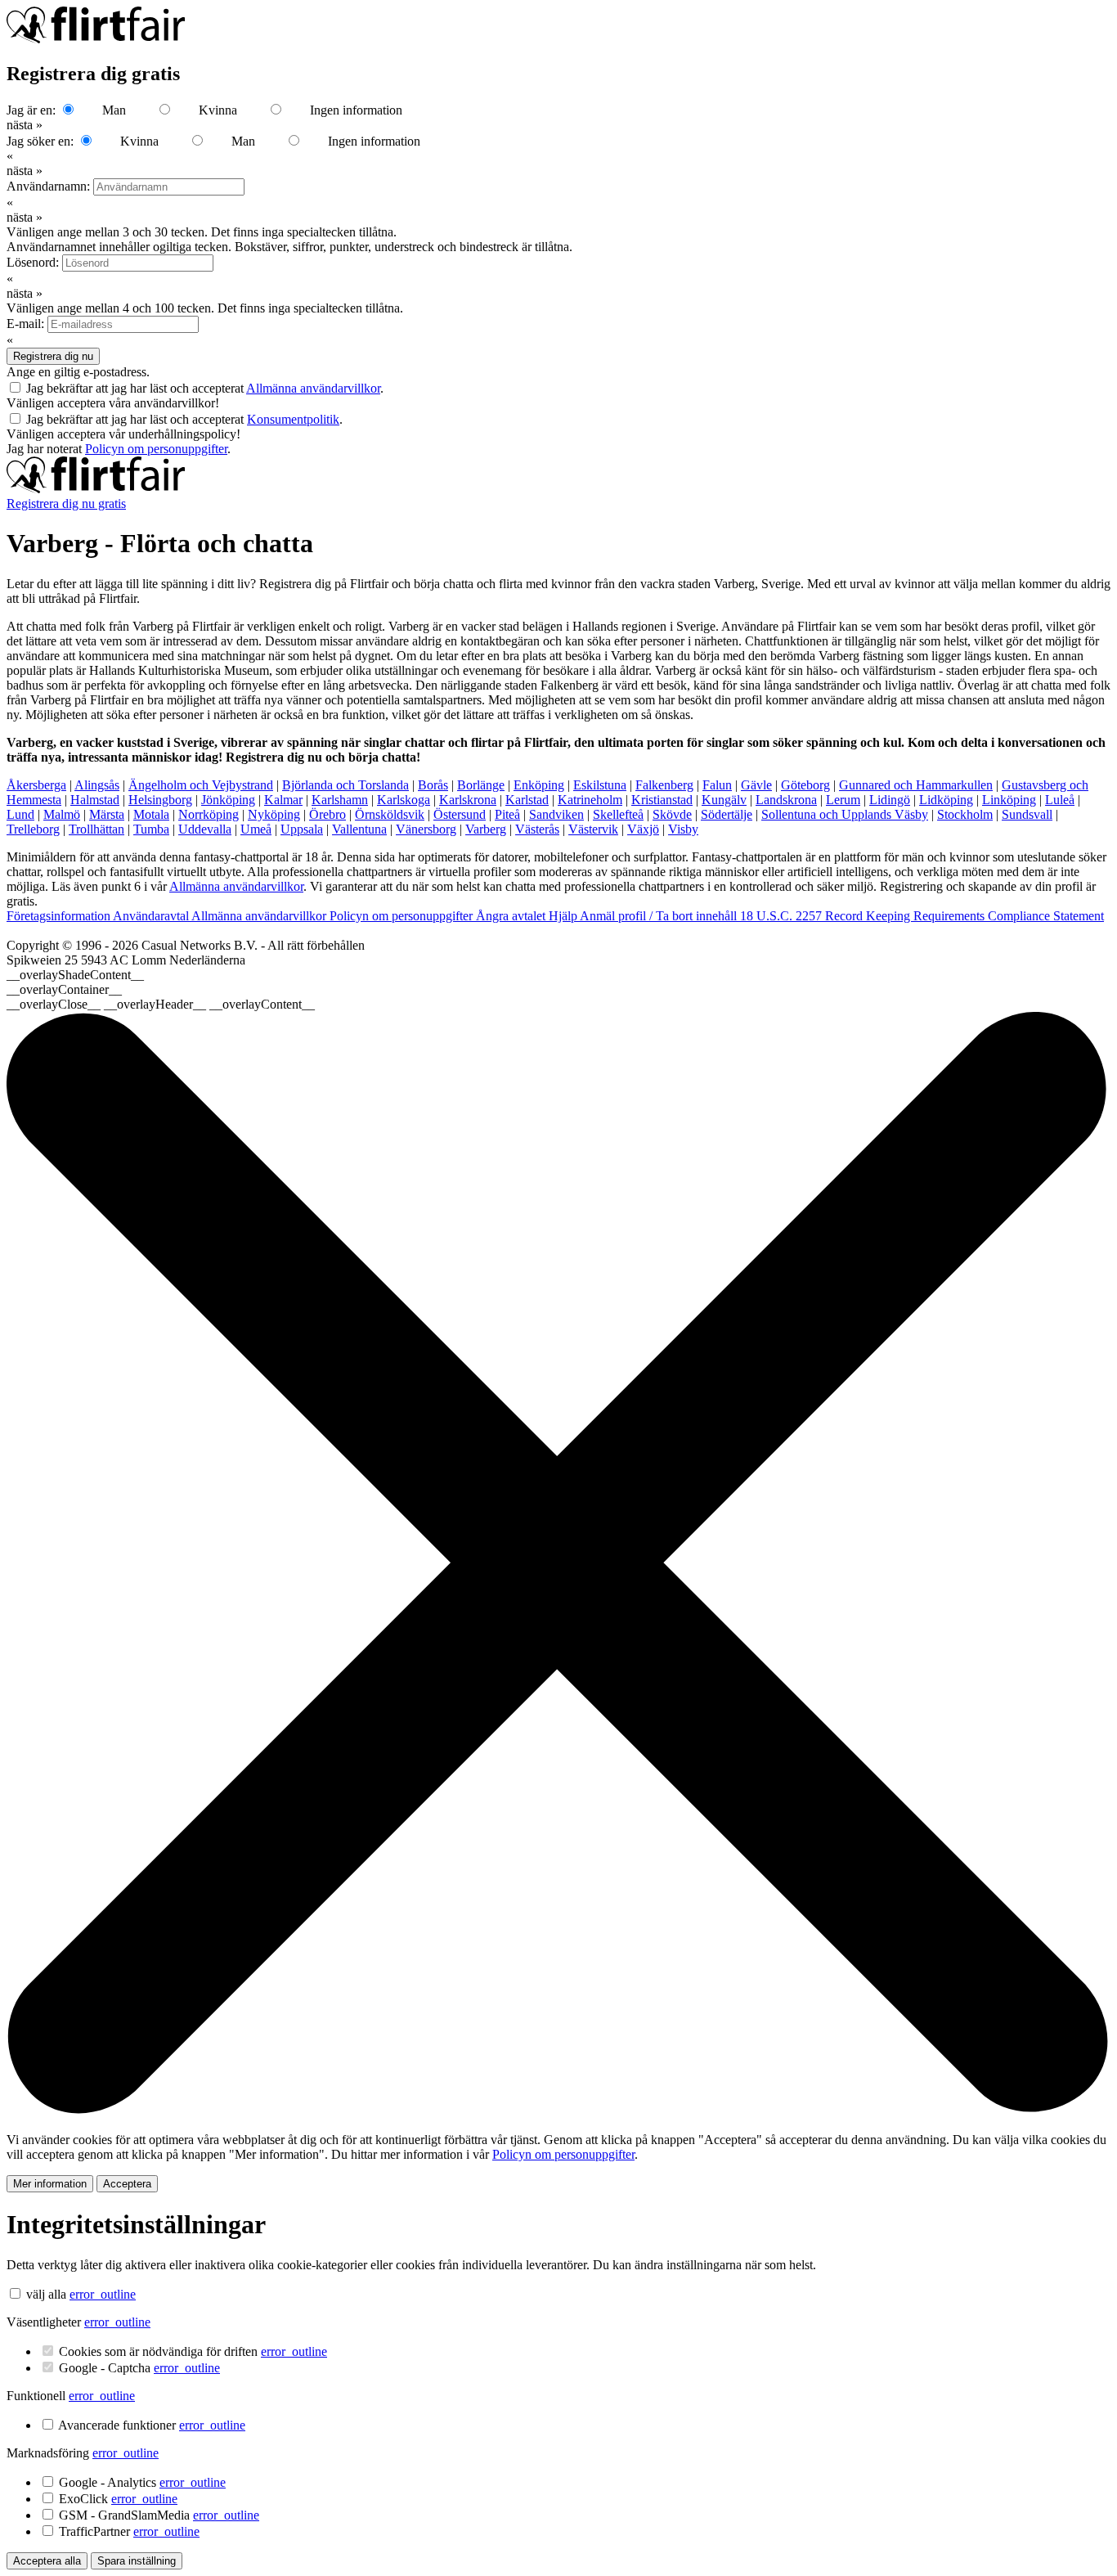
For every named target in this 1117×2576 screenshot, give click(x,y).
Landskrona (786, 800)
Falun (717, 785)
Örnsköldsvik (390, 814)
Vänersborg (426, 829)
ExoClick (118, 2499)
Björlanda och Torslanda (345, 785)
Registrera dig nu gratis (66, 504)
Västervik (593, 829)
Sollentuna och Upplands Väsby (845, 814)
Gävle (756, 785)
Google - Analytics (142, 2482)
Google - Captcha (139, 2368)
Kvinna (218, 110)
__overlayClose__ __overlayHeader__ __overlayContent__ (161, 1004)
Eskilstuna (600, 785)
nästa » (25, 125)
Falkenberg (664, 785)
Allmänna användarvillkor (313, 388)
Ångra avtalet (512, 916)
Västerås (537, 829)
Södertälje (727, 814)
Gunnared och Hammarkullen (916, 785)
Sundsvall (1027, 814)
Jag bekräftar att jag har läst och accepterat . (205, 388)
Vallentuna (359, 829)
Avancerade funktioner (152, 2425)
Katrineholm (590, 800)
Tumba (151, 829)
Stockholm (965, 814)
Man (114, 110)
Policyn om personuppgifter (156, 449)
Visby (683, 829)
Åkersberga (36, 785)
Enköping (539, 785)
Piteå (507, 814)
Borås (433, 785)
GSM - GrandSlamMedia (159, 2515)
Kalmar (283, 800)
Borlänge (481, 785)
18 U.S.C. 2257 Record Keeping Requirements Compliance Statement (922, 916)
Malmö (62, 814)
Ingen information (356, 110)
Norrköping (209, 814)
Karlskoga (404, 800)
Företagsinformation (60, 916)
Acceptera (127, 2184)
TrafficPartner (129, 2531)
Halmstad (95, 800)
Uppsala (302, 829)
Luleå (1060, 800)
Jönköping (228, 800)
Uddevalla (205, 829)
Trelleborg (33, 829)
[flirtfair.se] (96, 489)
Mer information (50, 2184)
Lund (20, 814)
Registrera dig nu (53, 356)
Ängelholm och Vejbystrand (201, 785)
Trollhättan (96, 829)
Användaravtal (152, 916)
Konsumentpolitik (293, 419)
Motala (151, 814)
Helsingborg (160, 800)
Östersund (460, 814)
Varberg (486, 829)
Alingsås (97, 785)
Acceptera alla (47, 2561)
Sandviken (556, 814)
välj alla (46, 2294)
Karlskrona (468, 800)
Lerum (843, 800)
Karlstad (527, 800)
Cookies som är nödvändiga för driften (193, 2351)
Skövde (672, 814)
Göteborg (805, 785)
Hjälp (564, 916)
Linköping (1009, 800)
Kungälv (724, 800)
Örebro (327, 814)
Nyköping (274, 814)
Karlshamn (340, 800)
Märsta (107, 814)
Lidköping (946, 800)
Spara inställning (137, 2561)
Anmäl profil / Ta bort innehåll (660, 916)
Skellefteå (618, 814)
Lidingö (890, 800)
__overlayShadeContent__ (75, 975)
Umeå (256, 829)
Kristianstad (662, 800)
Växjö (643, 829)
